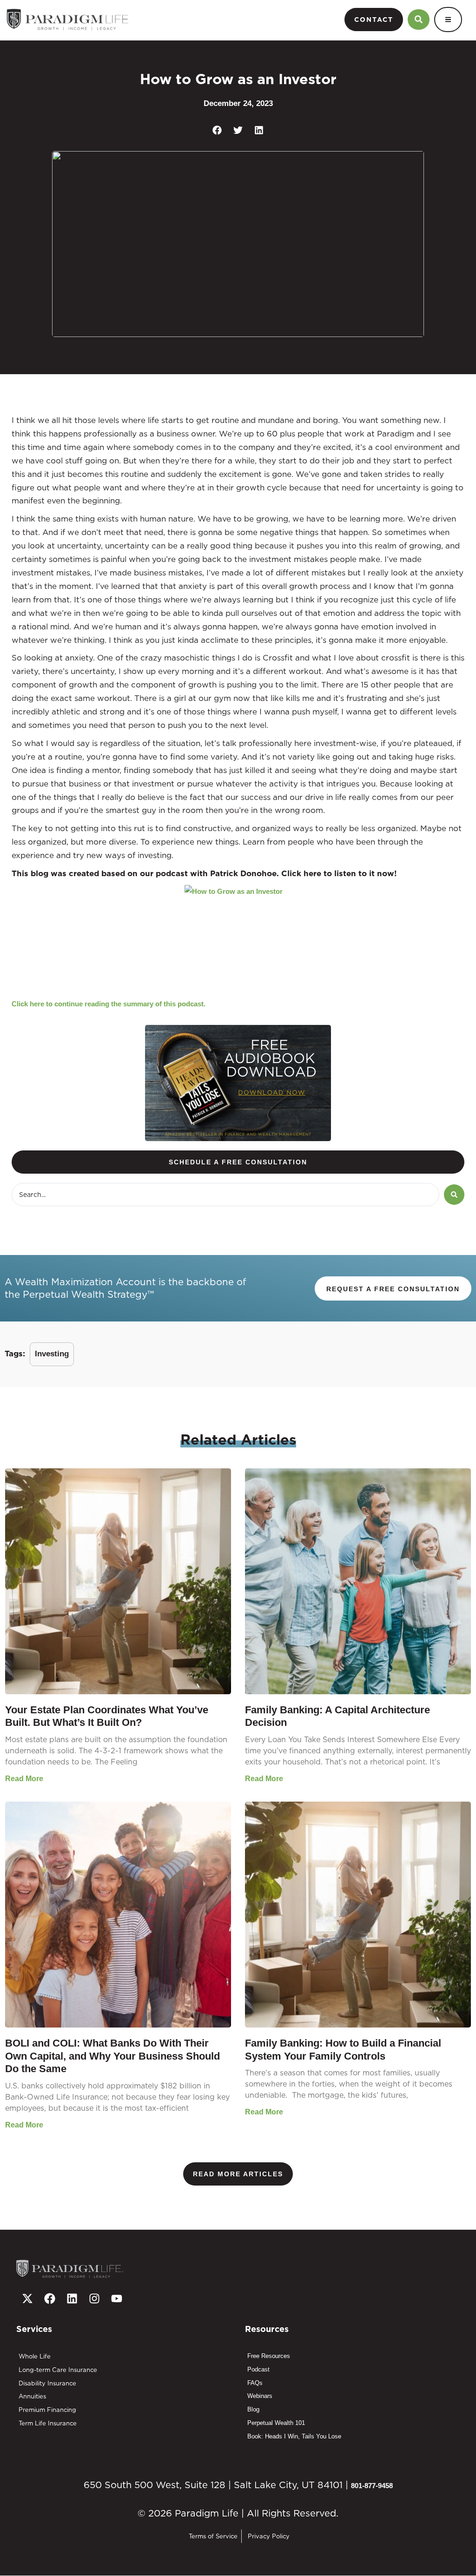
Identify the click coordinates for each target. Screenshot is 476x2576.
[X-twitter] (27, 2299)
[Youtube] (117, 2299)
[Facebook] (50, 2299)
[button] (217, 130)
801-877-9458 (372, 2486)
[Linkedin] (72, 2299)
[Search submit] (454, 1195)
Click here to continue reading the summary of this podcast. (109, 1004)
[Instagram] (94, 2299)
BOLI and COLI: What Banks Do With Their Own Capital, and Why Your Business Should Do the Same (112, 2056)
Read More (24, 1779)
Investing (52, 1354)
